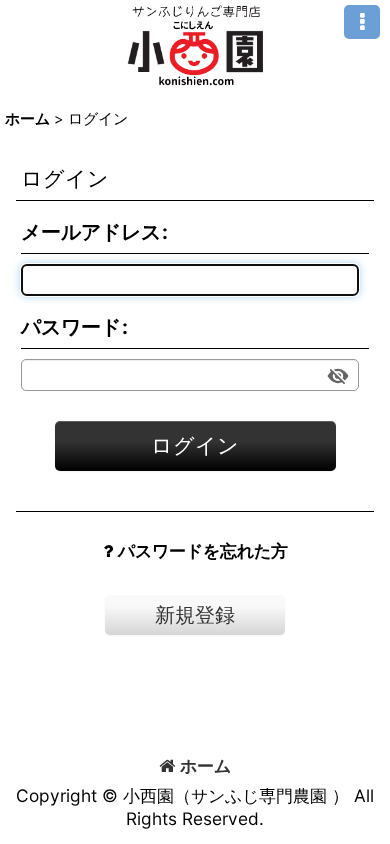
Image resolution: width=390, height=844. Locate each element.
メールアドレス (91, 232)
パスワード (71, 327)
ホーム (205, 765)
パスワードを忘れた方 (203, 550)
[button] (362, 22)
